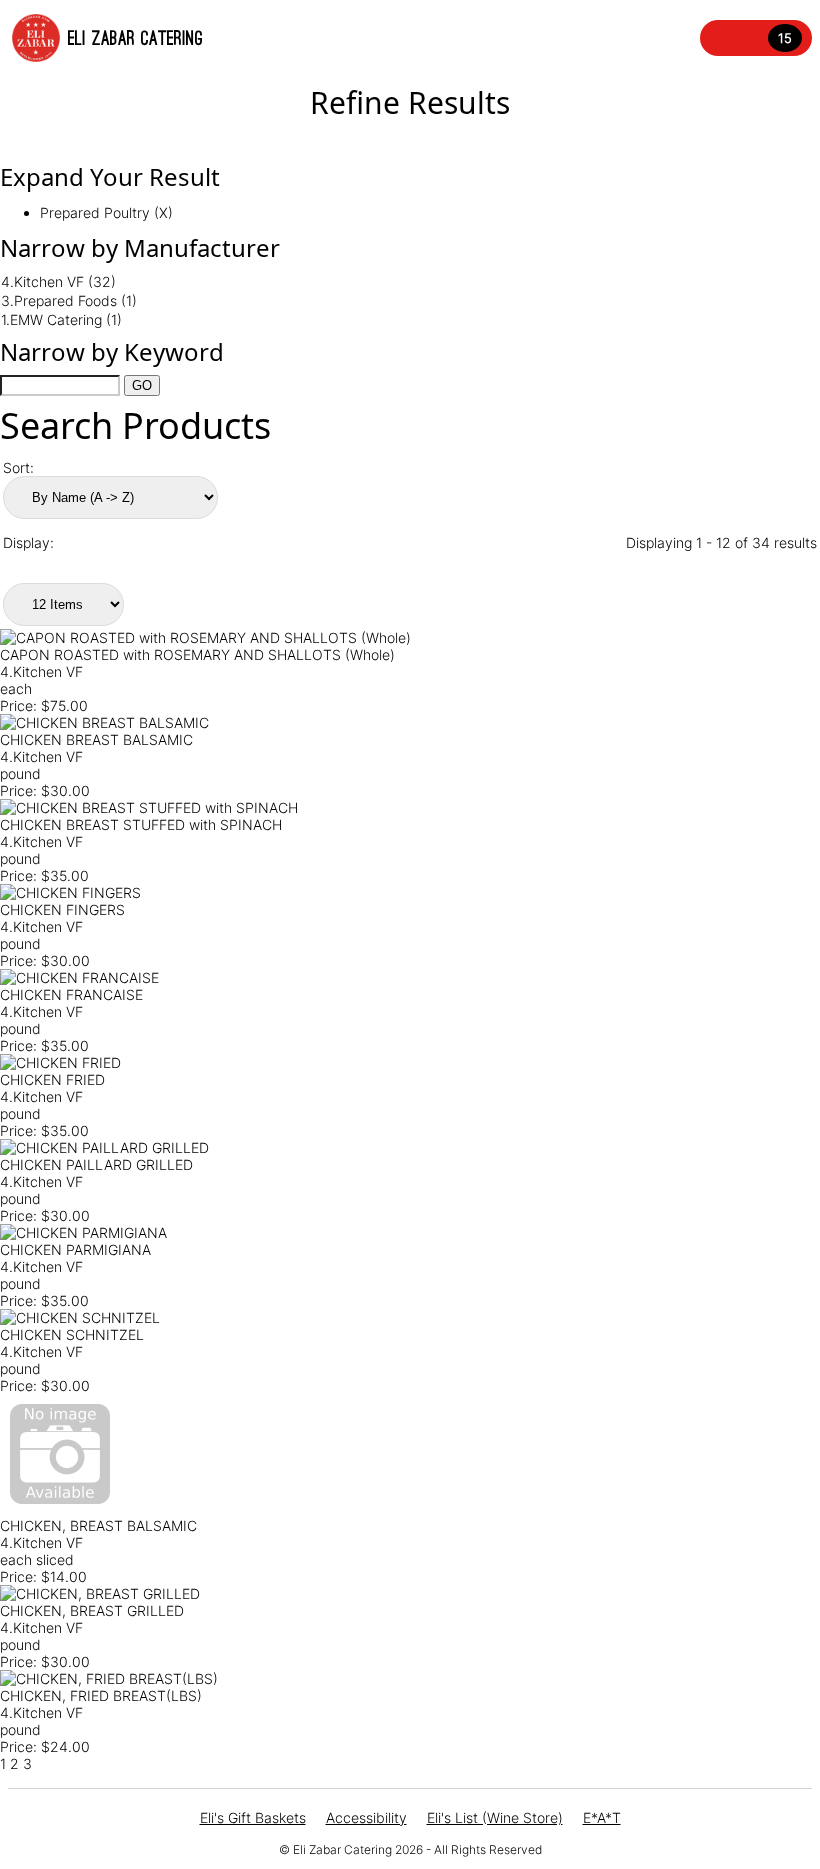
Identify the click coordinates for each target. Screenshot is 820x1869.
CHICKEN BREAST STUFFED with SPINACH (141, 824)
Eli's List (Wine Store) (495, 1817)
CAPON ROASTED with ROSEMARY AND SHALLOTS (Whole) (197, 654)
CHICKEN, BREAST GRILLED (92, 1610)
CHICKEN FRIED (52, 1079)
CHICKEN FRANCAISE (71, 994)
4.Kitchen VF (41, 671)
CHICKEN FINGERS (62, 909)
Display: (28, 542)
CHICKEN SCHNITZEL (72, 1334)
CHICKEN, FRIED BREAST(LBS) (101, 1695)
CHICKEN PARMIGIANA (75, 1249)
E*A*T (602, 1817)
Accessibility (366, 1817)
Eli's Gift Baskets (253, 1817)
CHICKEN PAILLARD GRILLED (96, 1164)
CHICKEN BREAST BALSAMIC (96, 739)
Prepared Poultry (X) (106, 212)
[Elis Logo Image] (36, 38)
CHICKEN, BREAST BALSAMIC (98, 1525)
